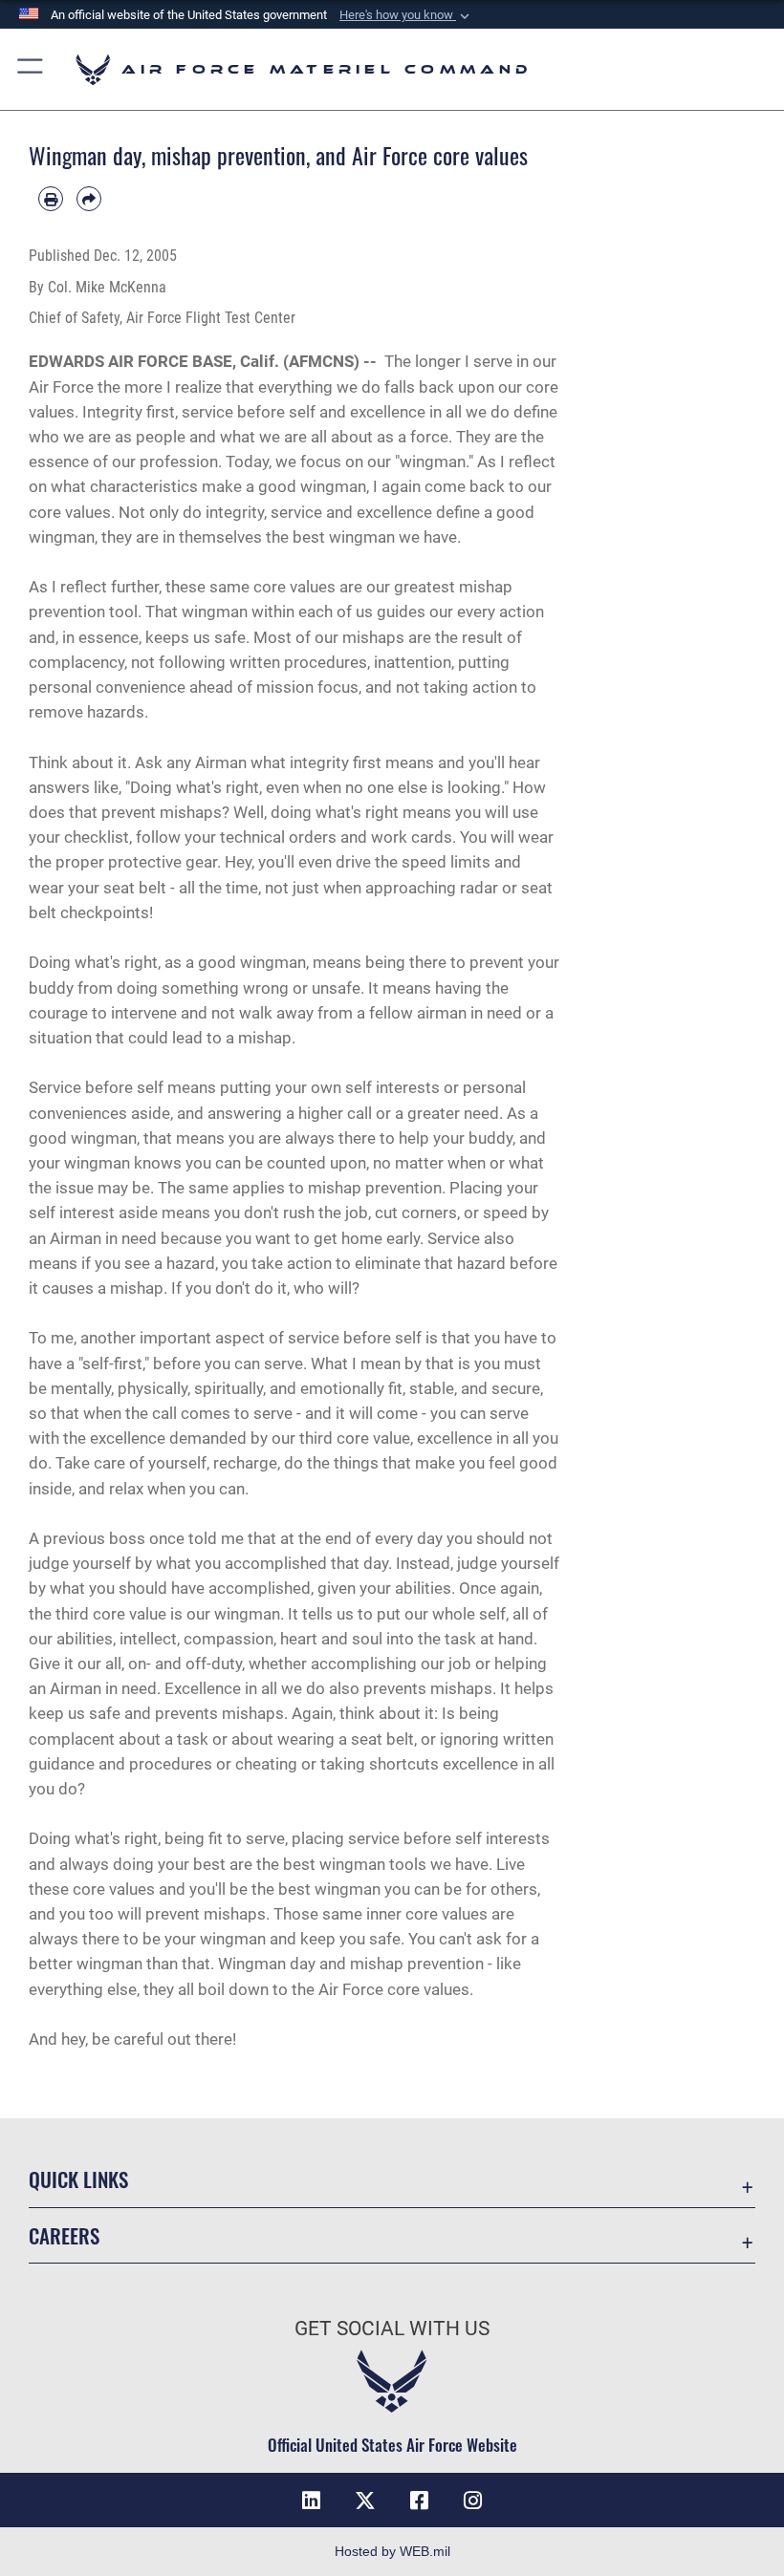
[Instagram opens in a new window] (472, 2501)
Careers (64, 2235)
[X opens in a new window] (365, 2501)
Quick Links (78, 2179)
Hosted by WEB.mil (392, 2551)
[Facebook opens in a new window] (419, 2501)
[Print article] (51, 199)
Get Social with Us (392, 2329)
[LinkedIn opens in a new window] (312, 2501)
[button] (406, 15)
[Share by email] (89, 199)
